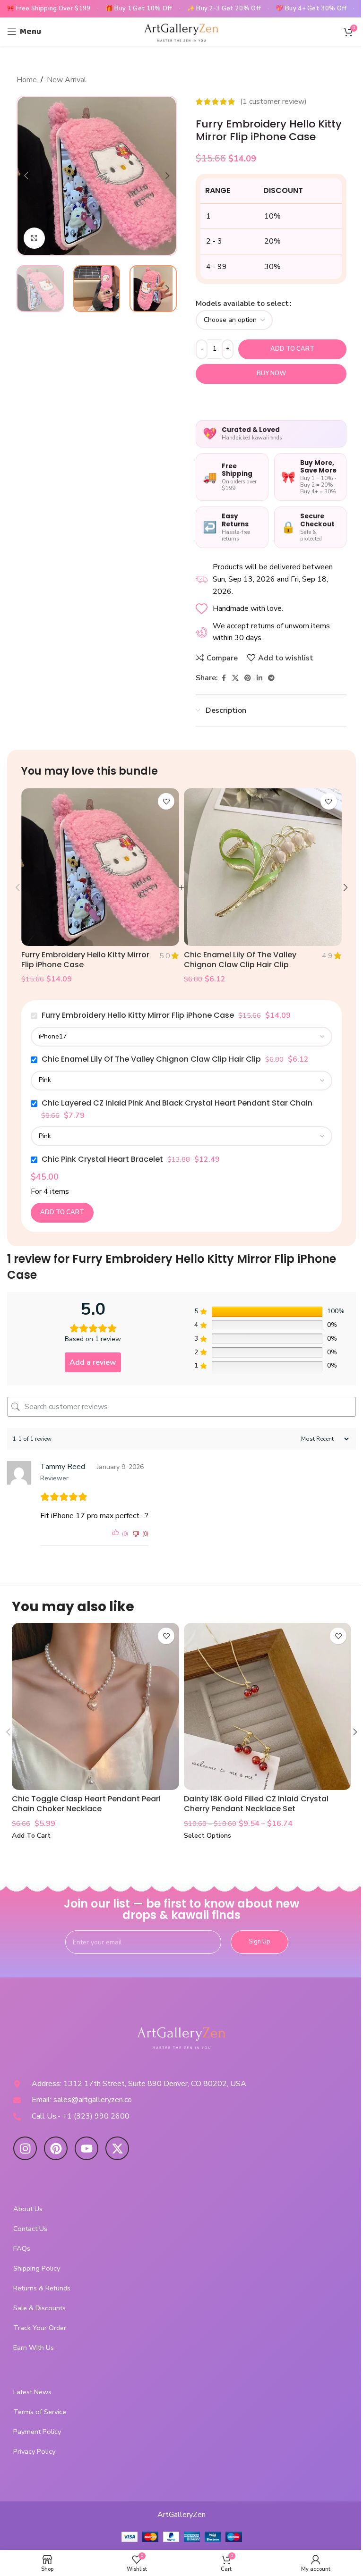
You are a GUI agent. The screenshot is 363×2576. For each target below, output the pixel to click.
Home (27, 80)
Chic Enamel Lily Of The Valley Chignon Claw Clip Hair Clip (240, 960)
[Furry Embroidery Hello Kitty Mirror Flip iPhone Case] (100, 867)
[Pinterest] (56, 2148)
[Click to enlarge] (34, 238)
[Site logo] (181, 31)
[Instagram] (25, 2148)
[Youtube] (86, 2148)
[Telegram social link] (271, 678)
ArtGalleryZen (181, 2515)
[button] (26, 176)
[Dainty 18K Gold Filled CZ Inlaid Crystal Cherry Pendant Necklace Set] (268, 1706)
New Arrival (67, 80)
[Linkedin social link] (259, 678)
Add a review (93, 1362)
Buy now (271, 373)
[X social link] (235, 678)
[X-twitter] (117, 2148)
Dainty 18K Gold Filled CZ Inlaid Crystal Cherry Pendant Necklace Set (256, 1804)
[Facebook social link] (224, 678)
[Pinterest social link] (248, 678)
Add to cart (292, 349)
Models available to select (242, 304)
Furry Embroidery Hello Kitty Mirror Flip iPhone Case (85, 960)
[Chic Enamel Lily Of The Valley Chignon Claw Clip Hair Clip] (263, 867)
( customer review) (273, 101)
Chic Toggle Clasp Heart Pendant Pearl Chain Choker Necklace (86, 1804)
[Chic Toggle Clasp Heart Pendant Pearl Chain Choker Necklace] (95, 1706)
